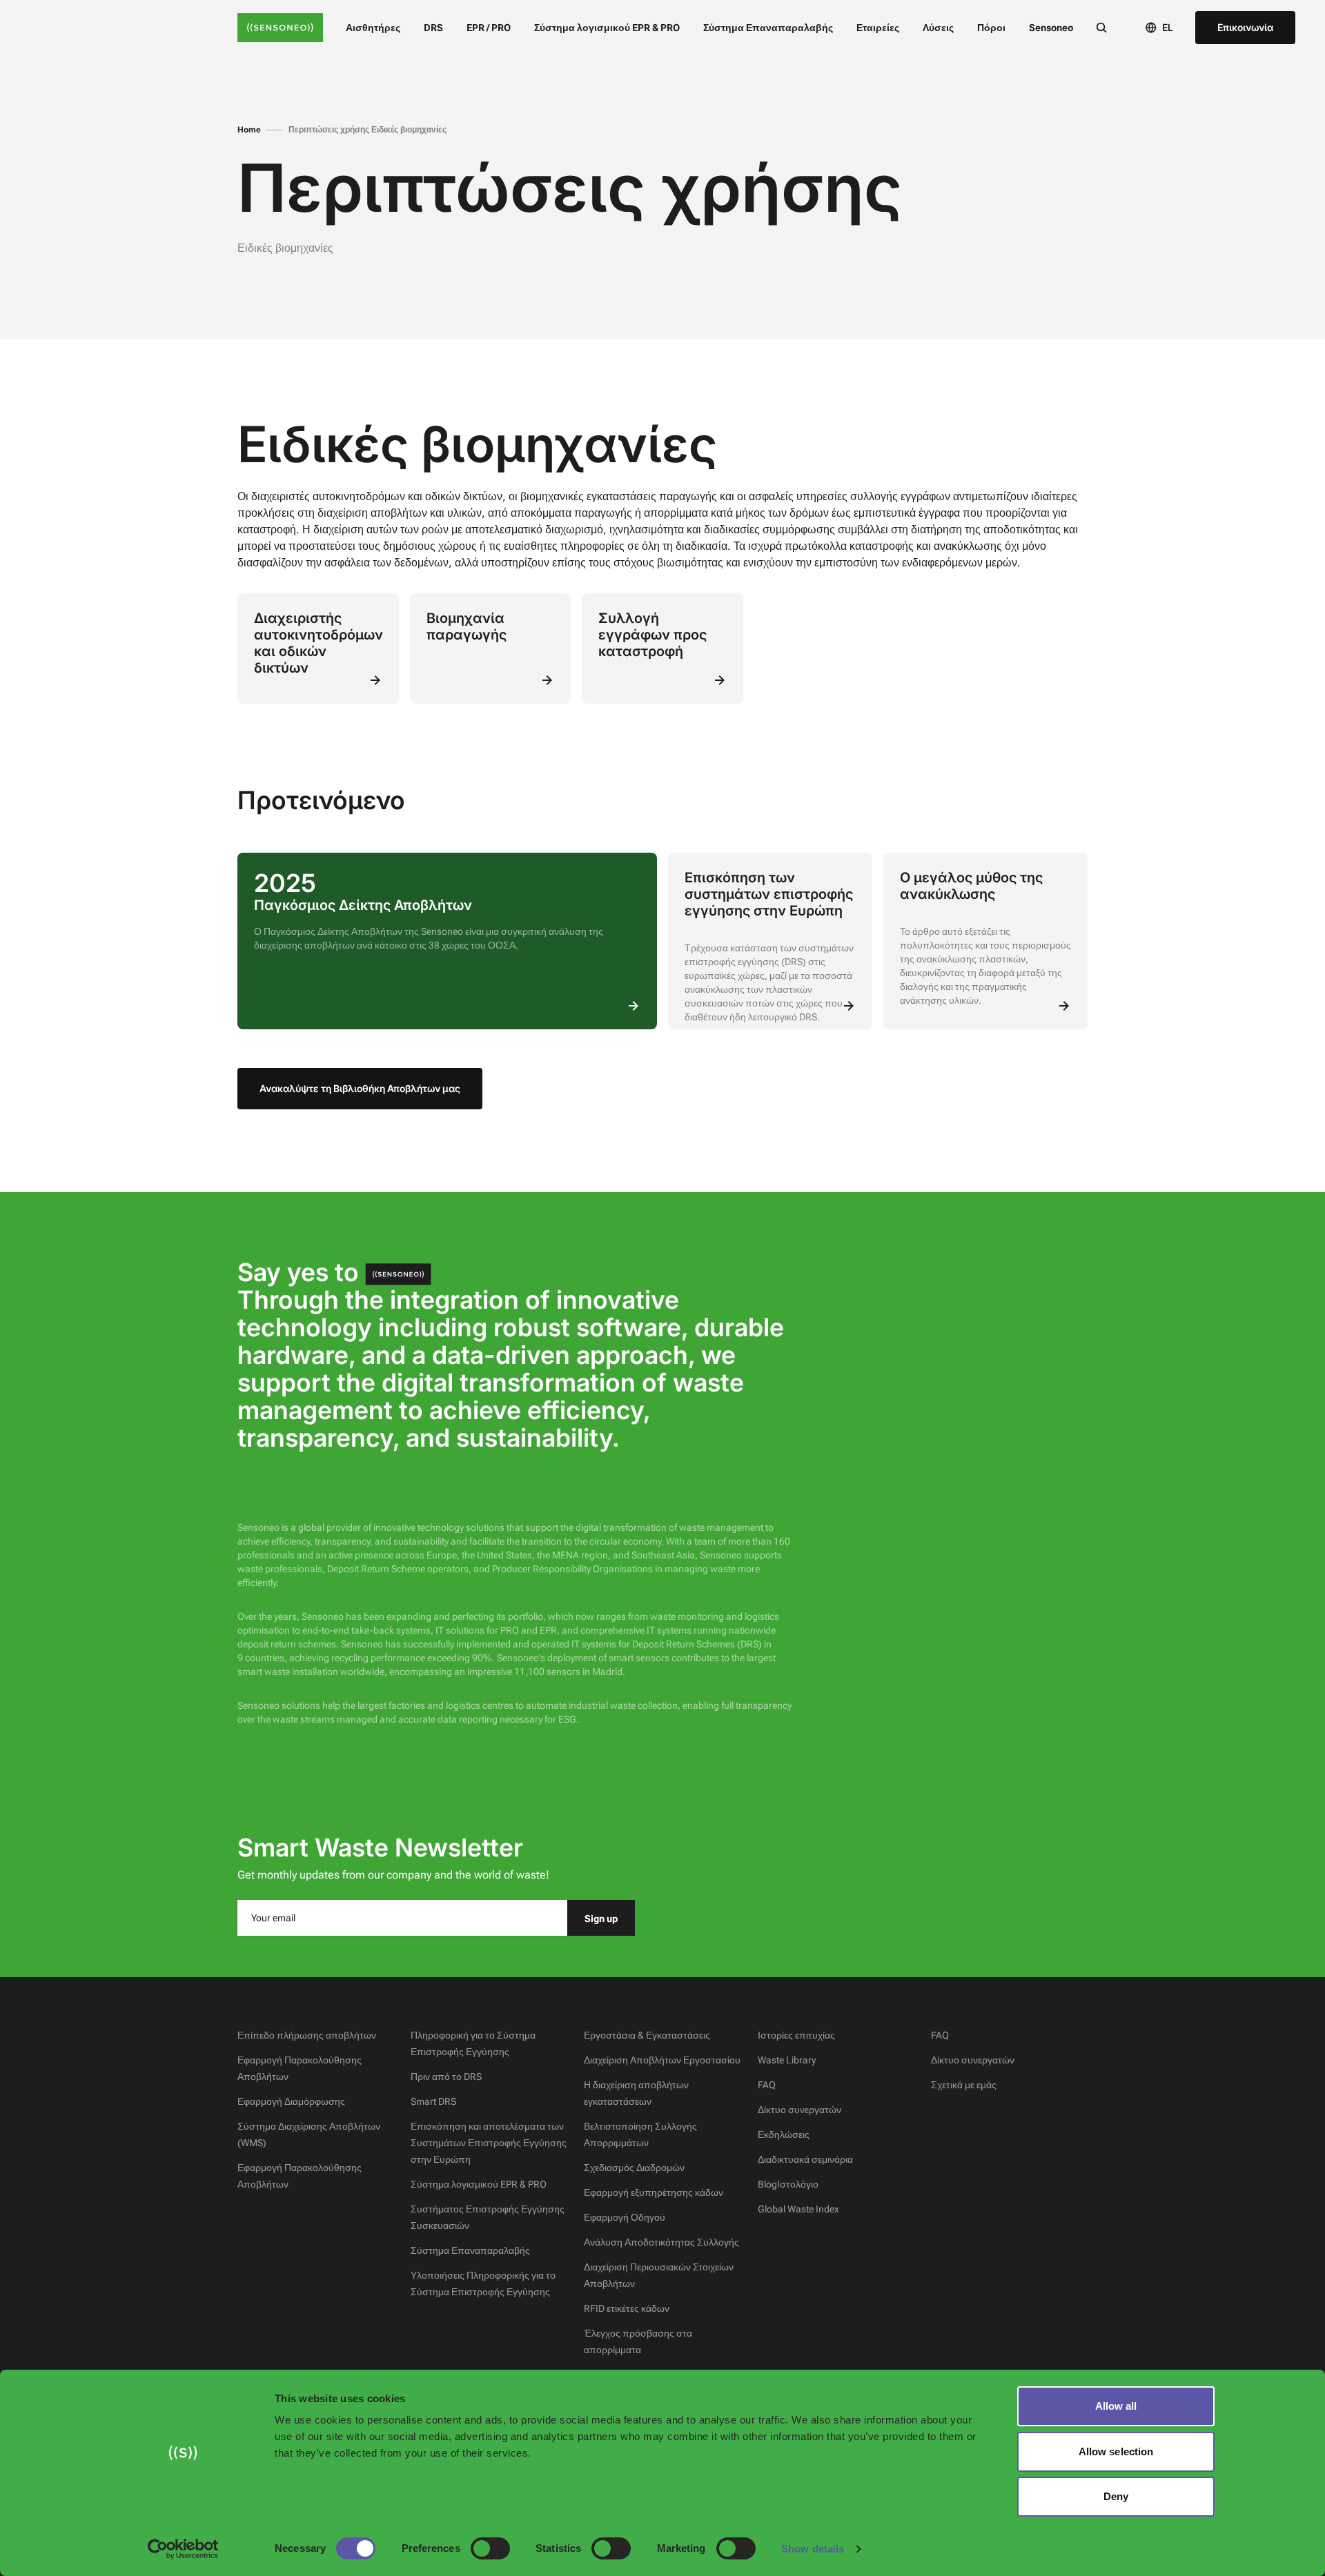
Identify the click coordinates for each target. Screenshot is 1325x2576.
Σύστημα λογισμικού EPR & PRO (607, 28)
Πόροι (991, 28)
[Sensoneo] (280, 28)
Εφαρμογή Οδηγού (625, 2217)
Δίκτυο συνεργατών (799, 2110)
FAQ (767, 2085)
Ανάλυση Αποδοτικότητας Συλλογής (661, 2242)
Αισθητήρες (373, 28)
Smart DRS (433, 2101)
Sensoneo (1051, 28)
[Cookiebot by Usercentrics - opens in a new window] (183, 2549)
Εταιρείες (878, 28)
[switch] (490, 2548)
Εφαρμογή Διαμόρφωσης (291, 2101)
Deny (1116, 2496)
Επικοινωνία (1245, 27)
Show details (813, 2549)
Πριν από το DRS (446, 2077)
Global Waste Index (798, 2209)
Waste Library (787, 2060)
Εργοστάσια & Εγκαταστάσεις (647, 2035)
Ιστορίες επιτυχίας (796, 2035)
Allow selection (1116, 2451)
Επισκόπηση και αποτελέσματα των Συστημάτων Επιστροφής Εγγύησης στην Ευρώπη (489, 2143)
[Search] (1101, 27)
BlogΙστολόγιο (788, 2184)
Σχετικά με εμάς (964, 2085)
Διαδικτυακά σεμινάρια (805, 2159)
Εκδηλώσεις (784, 2134)
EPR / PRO (489, 28)
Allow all (1116, 2406)
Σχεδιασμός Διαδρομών (634, 2168)
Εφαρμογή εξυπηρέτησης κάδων (654, 2192)
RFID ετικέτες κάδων (627, 2308)
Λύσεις (938, 28)
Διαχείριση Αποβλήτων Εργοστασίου (662, 2060)
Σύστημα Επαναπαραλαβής (768, 28)
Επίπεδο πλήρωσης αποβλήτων (307, 2035)
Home (249, 130)
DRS (433, 28)
